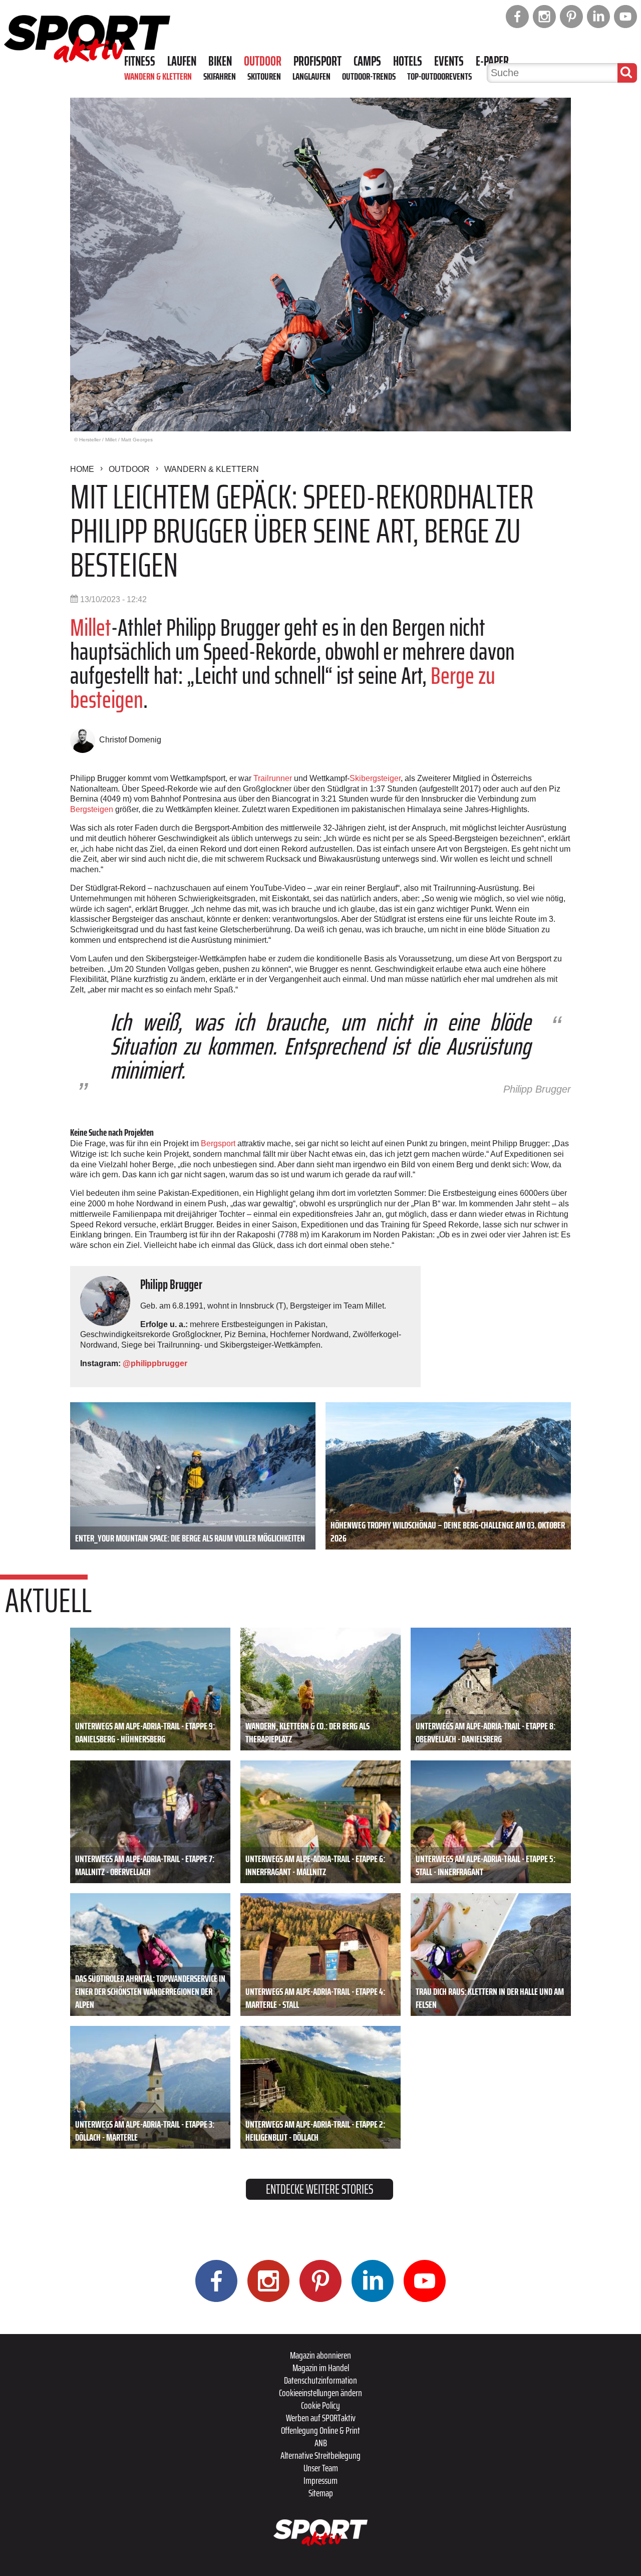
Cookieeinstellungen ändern (320, 2393)
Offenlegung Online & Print (320, 2430)
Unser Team (321, 2468)
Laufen (182, 61)
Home (82, 469)
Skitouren (264, 76)
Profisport (317, 61)
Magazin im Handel (321, 2368)
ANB (321, 2443)
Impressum (320, 2480)
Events (449, 61)
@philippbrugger (155, 1363)
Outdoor (263, 61)
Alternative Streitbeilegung (320, 2455)
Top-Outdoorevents (439, 76)
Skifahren (220, 76)
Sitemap (321, 2493)
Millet (91, 627)
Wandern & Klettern (158, 76)
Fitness (140, 61)
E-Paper (492, 61)
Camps (367, 61)
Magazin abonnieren (320, 2355)
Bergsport (218, 1143)
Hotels (408, 61)
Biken (220, 61)
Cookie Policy (320, 2405)
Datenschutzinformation (320, 2380)
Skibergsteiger (375, 778)
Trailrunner (273, 778)
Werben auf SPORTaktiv (321, 2418)
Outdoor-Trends (369, 76)
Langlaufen (311, 76)
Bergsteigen (92, 809)
